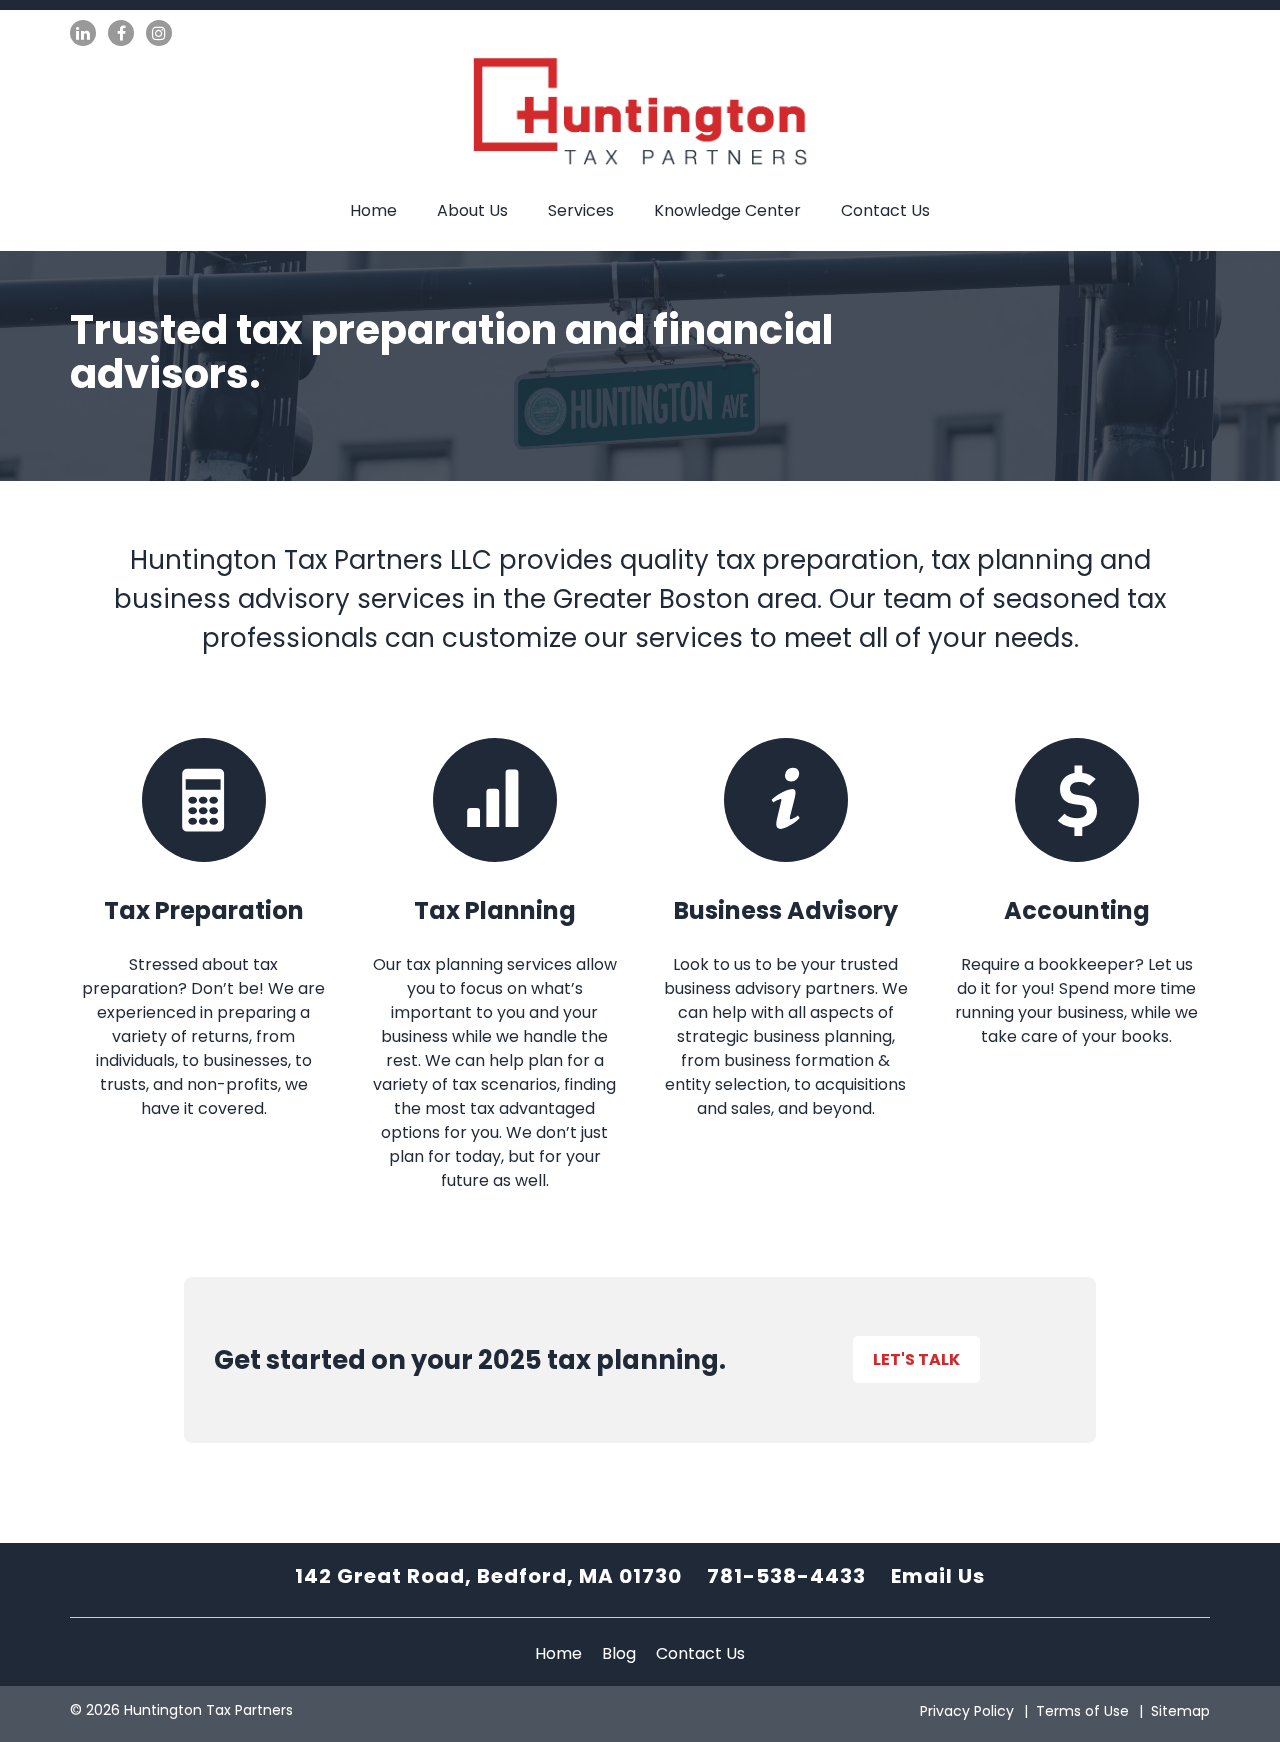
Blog (619, 1653)
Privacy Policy (967, 1711)
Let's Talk (916, 1359)
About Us (472, 210)
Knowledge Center (727, 210)
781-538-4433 (786, 1576)
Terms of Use (1082, 1711)
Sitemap (1180, 1711)
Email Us (938, 1576)
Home (373, 210)
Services (581, 210)
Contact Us (885, 210)
